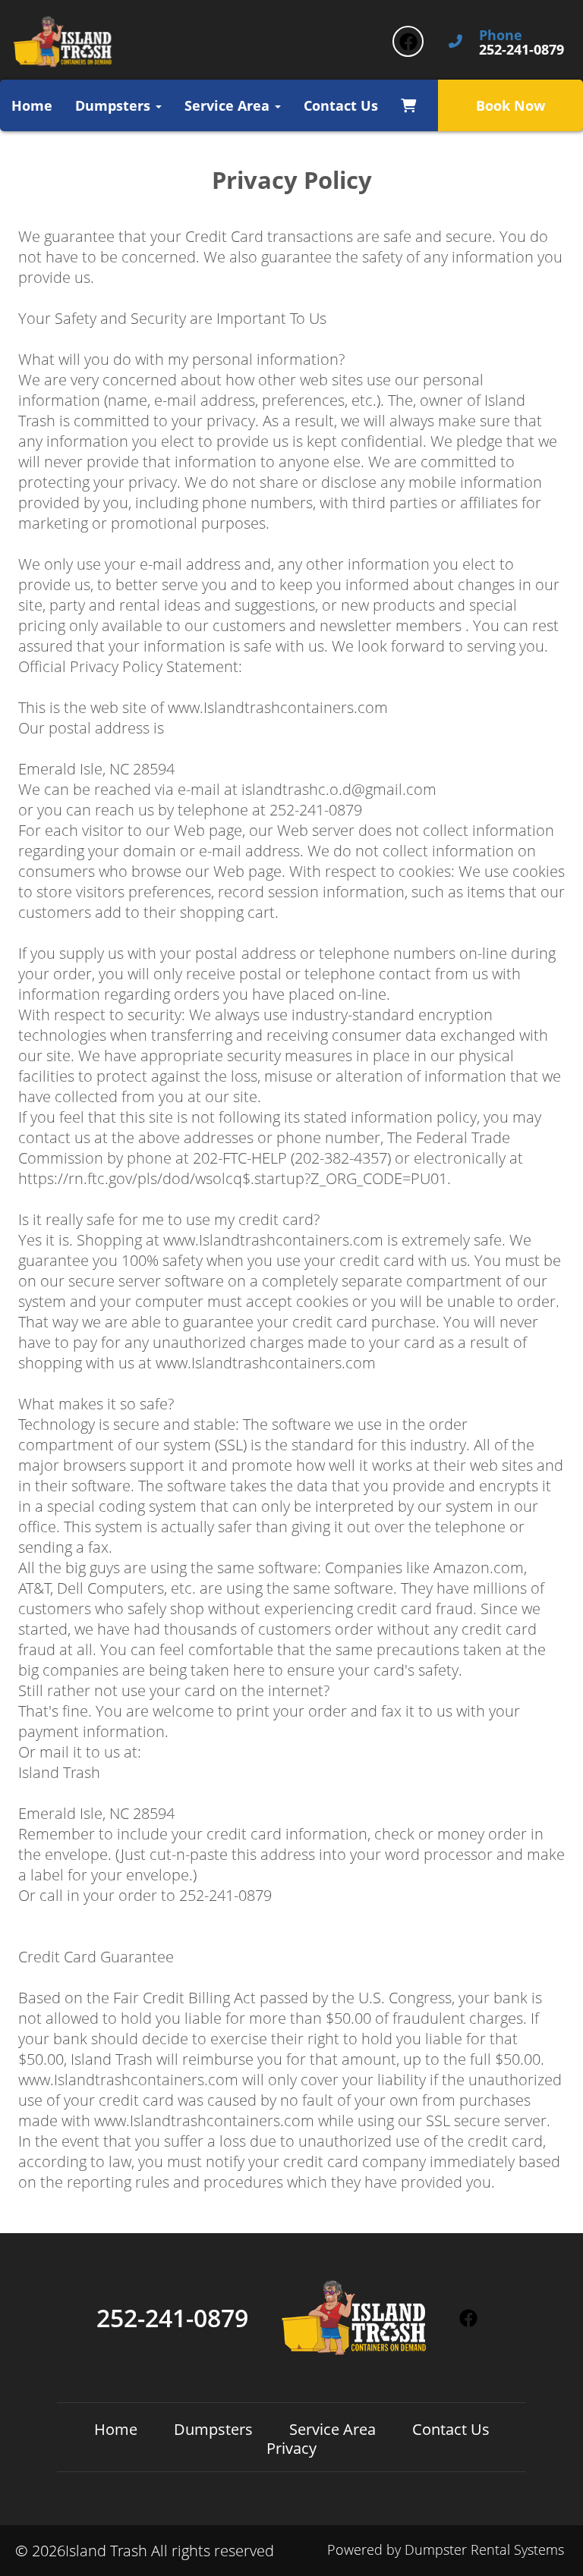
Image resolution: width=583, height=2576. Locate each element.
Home (32, 105)
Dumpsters (213, 2429)
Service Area (332, 2429)
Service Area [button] (229, 105)
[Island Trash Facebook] (408, 41)
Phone (501, 36)
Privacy (291, 2448)
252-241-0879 (172, 2318)
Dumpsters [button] (115, 105)
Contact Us (341, 105)
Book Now (511, 105)
